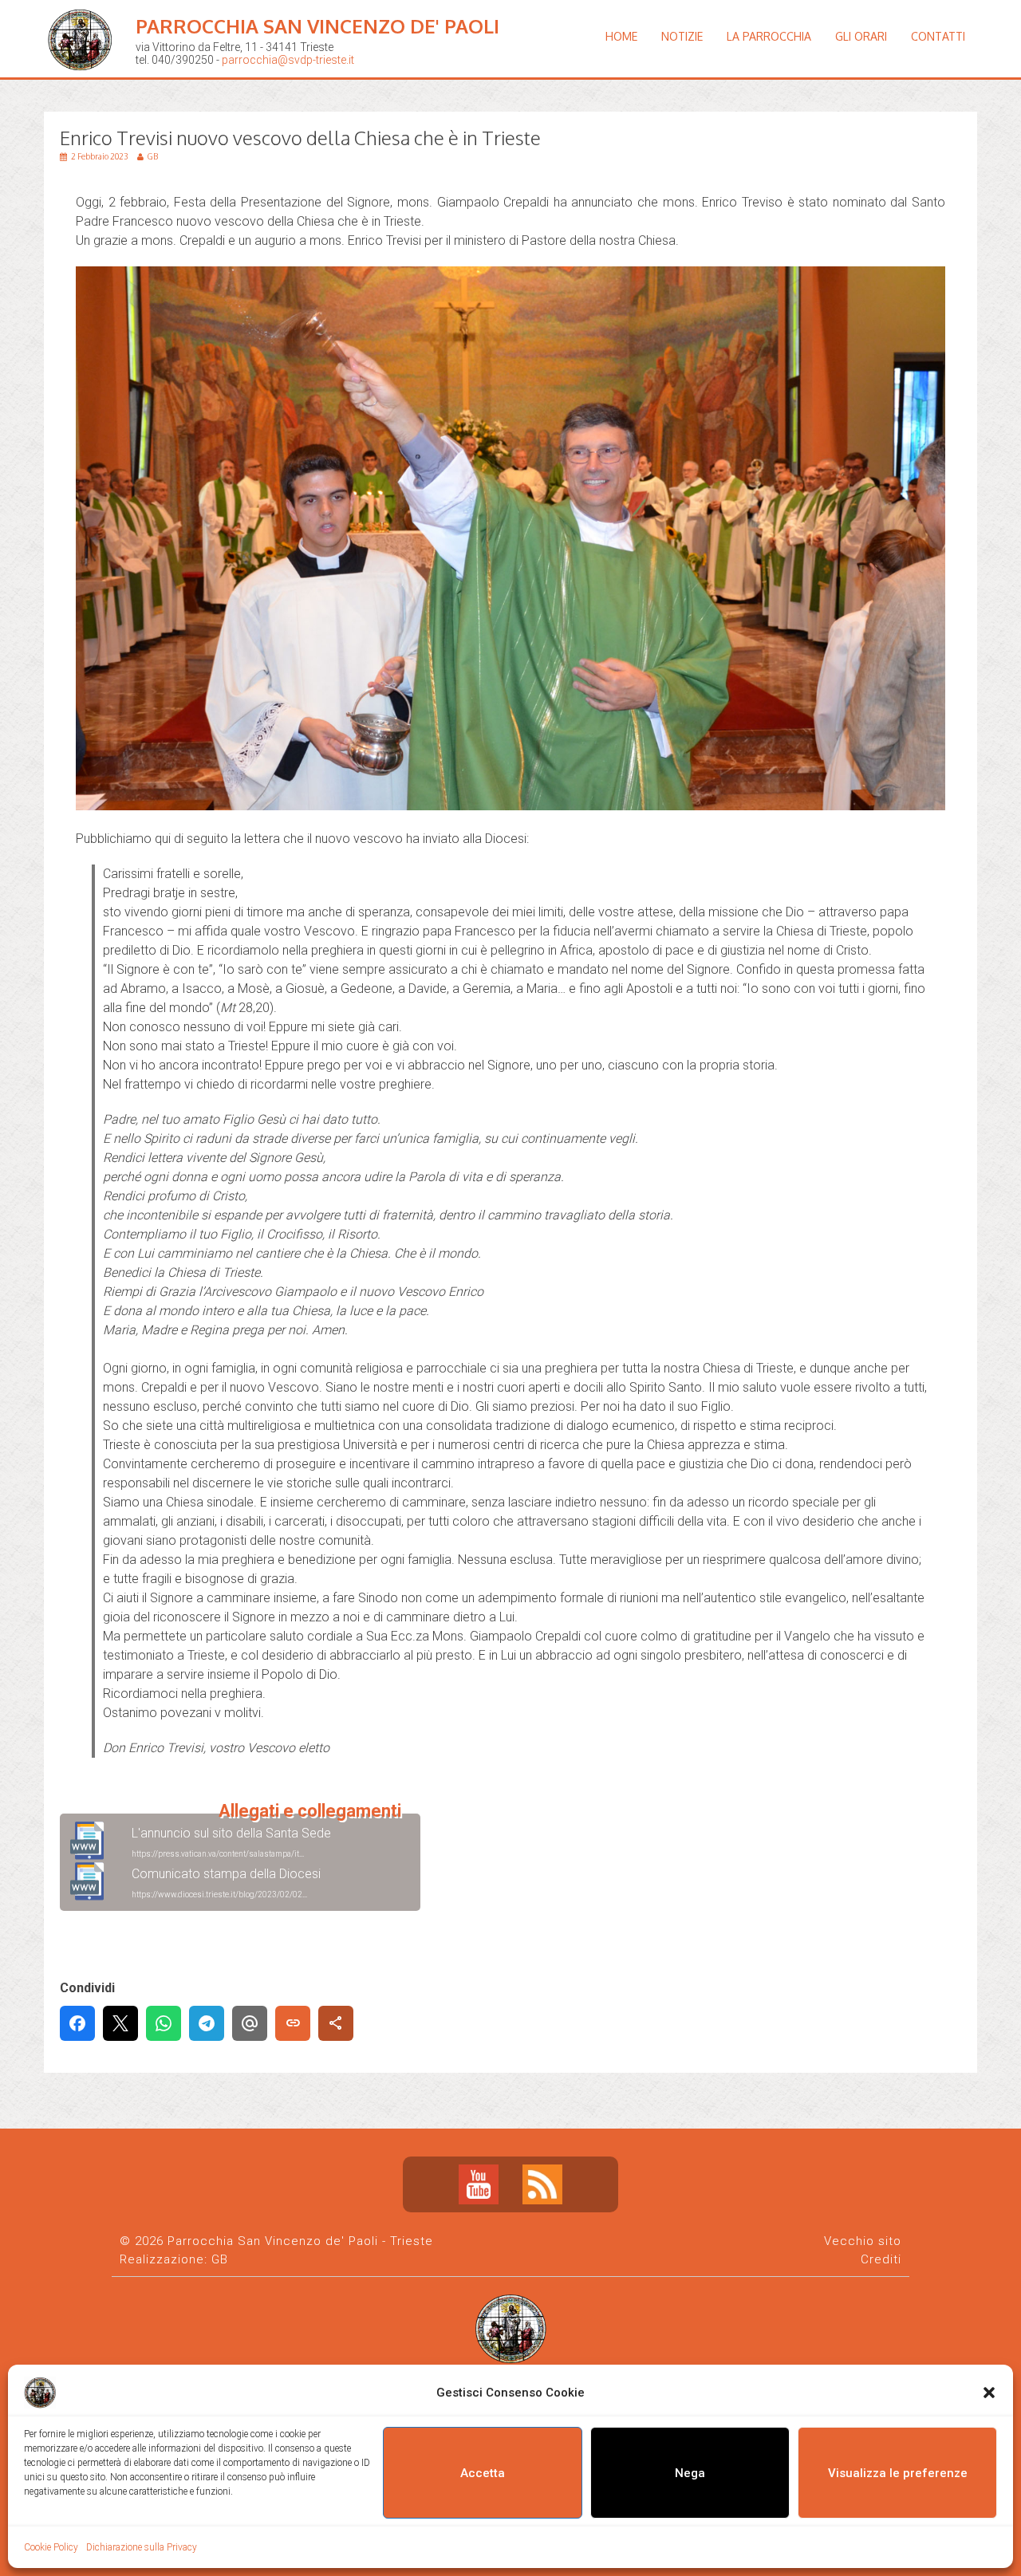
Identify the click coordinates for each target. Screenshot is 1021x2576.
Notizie (682, 36)
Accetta (483, 2473)
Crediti (881, 2259)
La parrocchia (769, 36)
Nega (690, 2473)
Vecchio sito (863, 2241)
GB (220, 2259)
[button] (989, 2393)
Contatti (938, 36)
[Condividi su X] (120, 2023)
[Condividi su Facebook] (77, 2023)
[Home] (84, 83)
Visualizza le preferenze (898, 2473)
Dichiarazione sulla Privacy (142, 2547)
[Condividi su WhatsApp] (164, 2023)
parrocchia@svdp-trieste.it (288, 60)
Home (621, 36)
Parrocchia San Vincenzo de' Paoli (317, 26)
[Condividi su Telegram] (207, 2023)
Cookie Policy (51, 2547)
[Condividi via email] (250, 2023)
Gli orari (861, 36)
